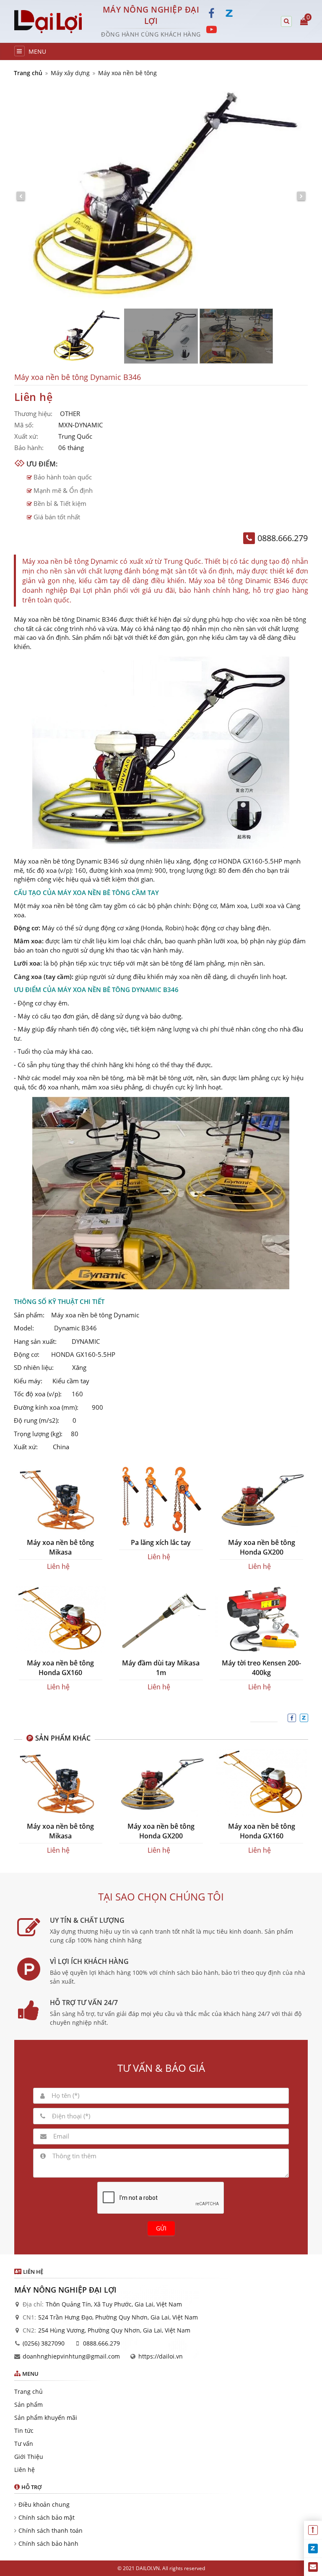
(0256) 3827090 (44, 2343)
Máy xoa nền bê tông (127, 73)
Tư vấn (24, 2444)
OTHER (70, 414)
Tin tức (24, 2431)
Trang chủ (28, 73)
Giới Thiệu (29, 2457)
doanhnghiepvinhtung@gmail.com (71, 2356)
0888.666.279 (101, 2343)
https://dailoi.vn (161, 2356)
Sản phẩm (29, 2405)
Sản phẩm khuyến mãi (46, 2418)
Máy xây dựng (70, 73)
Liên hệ (25, 2470)
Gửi (161, 2228)
